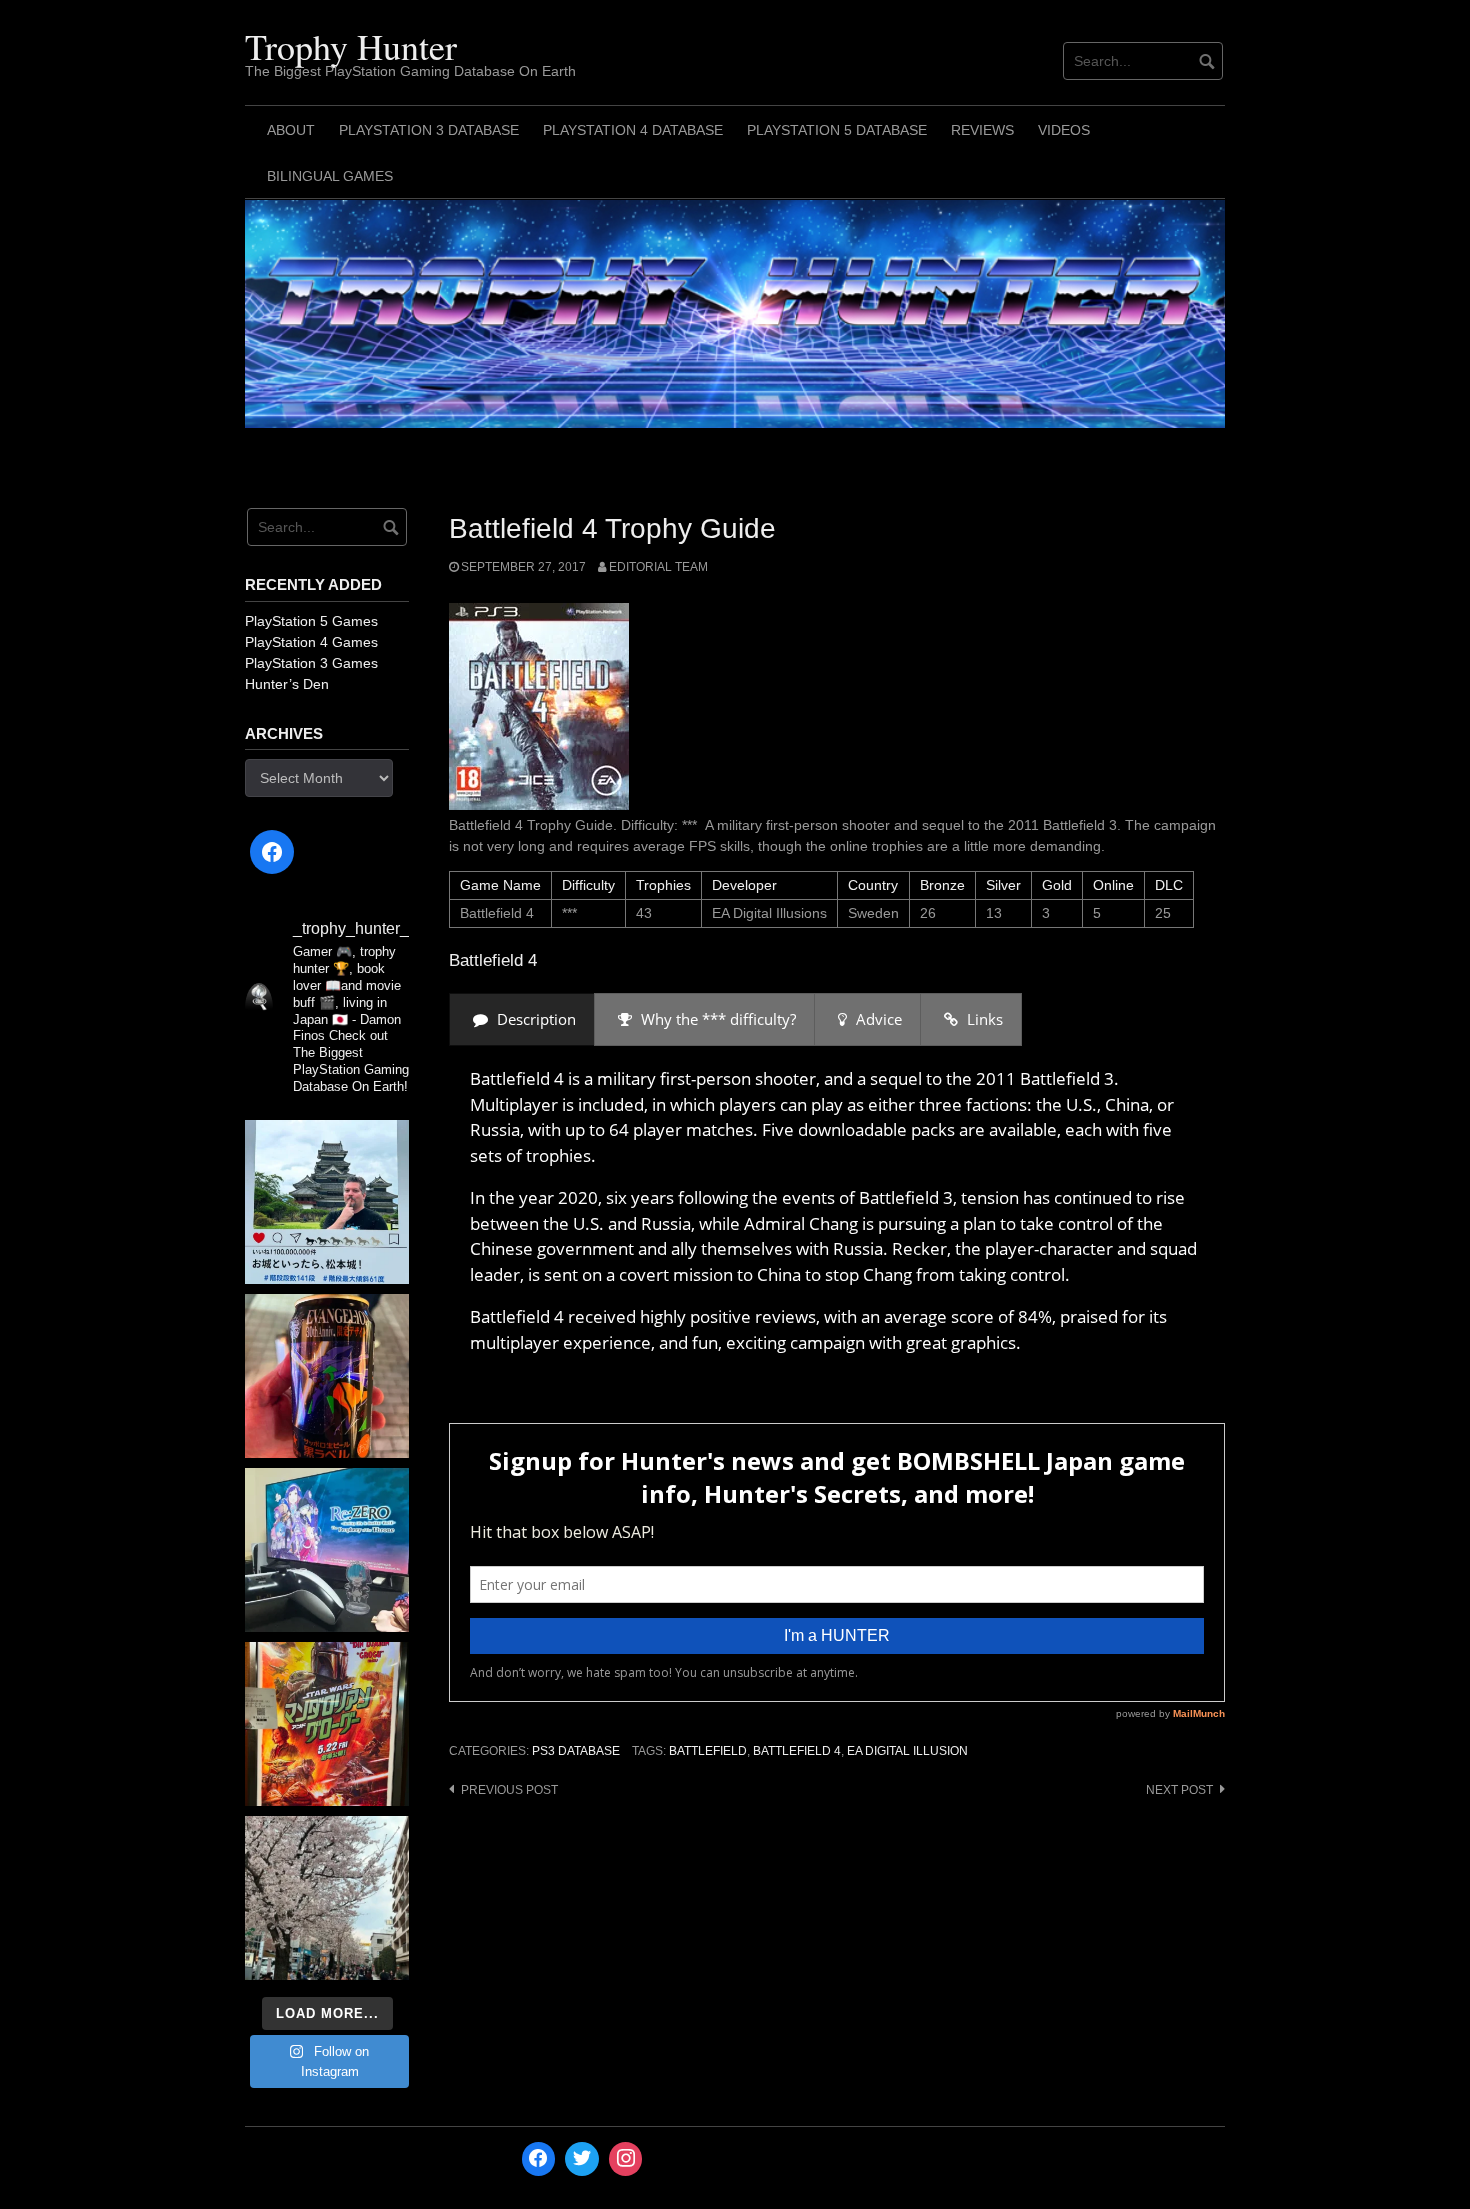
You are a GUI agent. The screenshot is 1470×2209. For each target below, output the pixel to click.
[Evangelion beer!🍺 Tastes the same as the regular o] (327, 1376)
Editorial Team (658, 567)
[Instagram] (626, 2159)
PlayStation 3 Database (429, 130)
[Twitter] (582, 2159)
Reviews (982, 130)
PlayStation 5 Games (311, 621)
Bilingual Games (330, 176)
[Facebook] (272, 852)
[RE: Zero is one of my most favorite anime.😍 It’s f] (327, 1550)
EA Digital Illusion (907, 1751)
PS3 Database (576, 1751)
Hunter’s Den (287, 684)
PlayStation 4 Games (311, 642)
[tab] (522, 1019)
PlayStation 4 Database (633, 130)
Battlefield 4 (797, 1751)
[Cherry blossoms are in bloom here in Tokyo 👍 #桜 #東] (327, 1898)
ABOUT (291, 130)
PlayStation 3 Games (311, 663)
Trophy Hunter (351, 46)
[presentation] (522, 1019)
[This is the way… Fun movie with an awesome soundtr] (327, 1724)
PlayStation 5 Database (837, 130)
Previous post (509, 1790)
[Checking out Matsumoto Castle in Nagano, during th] (327, 1202)
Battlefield (708, 1751)
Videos (1064, 130)
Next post (1179, 1790)
